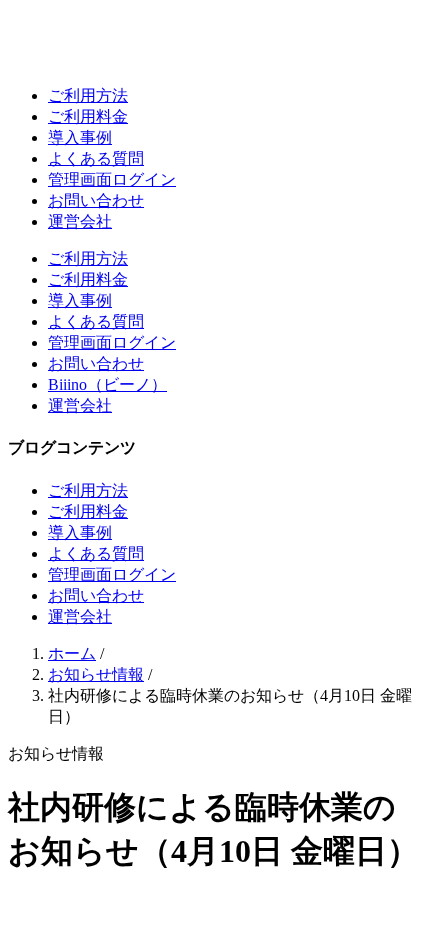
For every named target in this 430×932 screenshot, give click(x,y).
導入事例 (80, 137)
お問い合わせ (96, 200)
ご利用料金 (88, 116)
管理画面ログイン (112, 179)
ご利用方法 (88, 95)
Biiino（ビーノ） (107, 384)
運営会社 (80, 221)
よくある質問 (96, 158)
